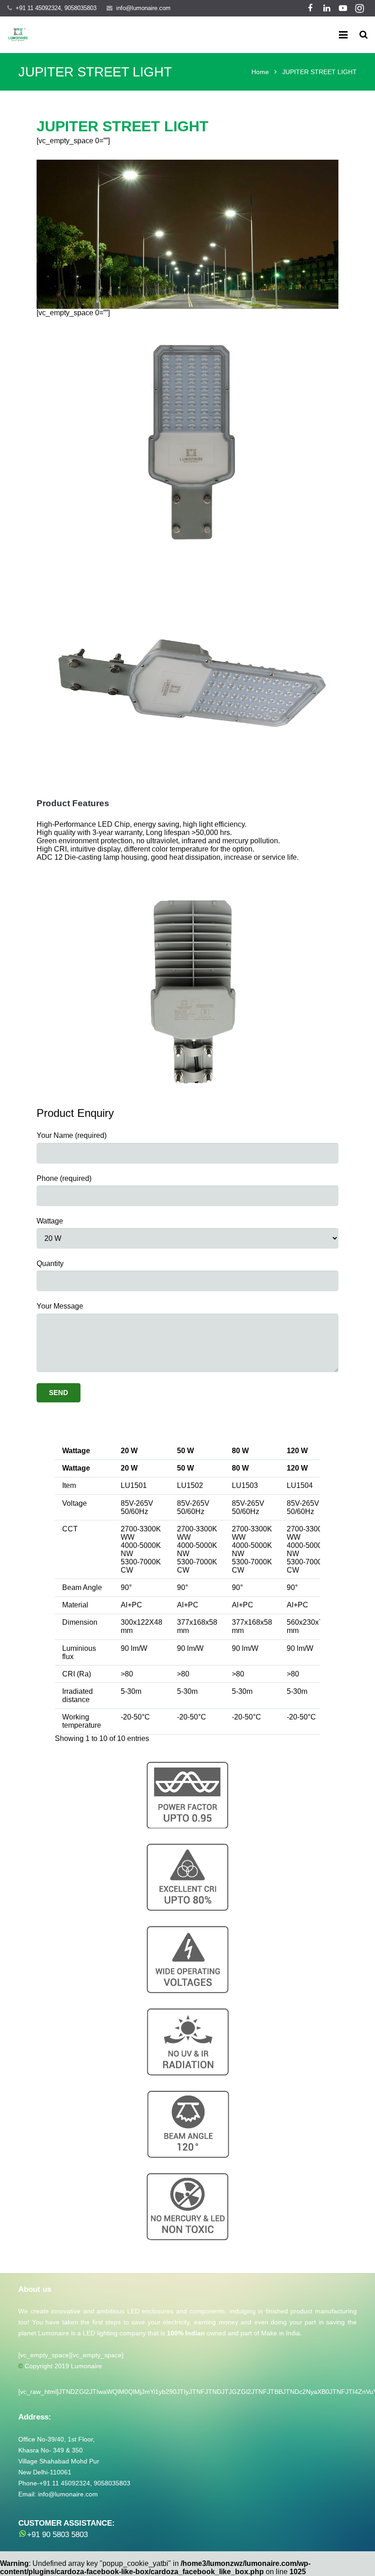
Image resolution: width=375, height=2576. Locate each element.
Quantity (50, 1264)
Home (260, 72)
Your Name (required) (72, 1135)
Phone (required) (64, 1178)
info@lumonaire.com (143, 8)
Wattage (50, 1221)
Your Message (60, 1306)
